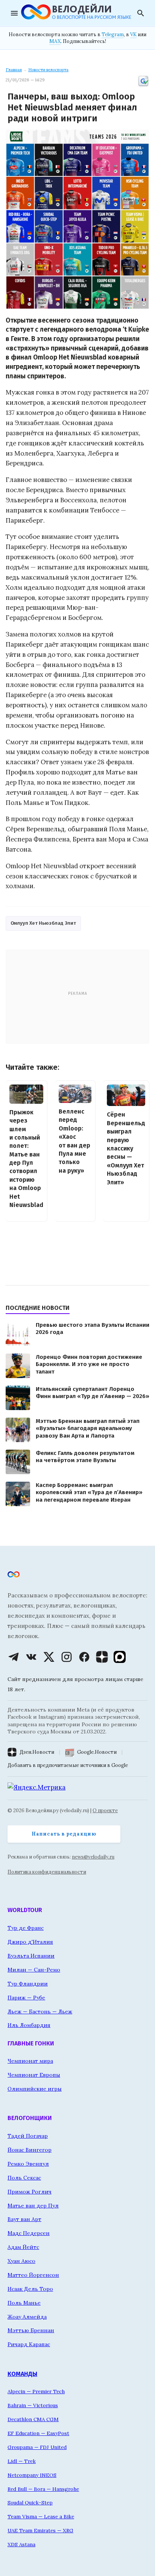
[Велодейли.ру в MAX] (120, 1657)
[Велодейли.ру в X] (49, 1657)
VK (133, 34)
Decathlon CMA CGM (33, 2419)
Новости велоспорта (48, 70)
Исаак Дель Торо (30, 2289)
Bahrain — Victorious (33, 2405)
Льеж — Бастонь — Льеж (40, 2012)
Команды (22, 2374)
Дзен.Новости (37, 1752)
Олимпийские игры (35, 2089)
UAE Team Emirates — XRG (40, 2530)
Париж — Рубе (26, 1998)
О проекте (105, 1810)
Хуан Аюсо (21, 2261)
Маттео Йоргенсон (33, 2275)
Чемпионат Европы (34, 2075)
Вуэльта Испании (31, 1956)
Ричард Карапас (29, 2344)
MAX (55, 41)
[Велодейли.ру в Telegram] (14, 1657)
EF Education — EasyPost (38, 2433)
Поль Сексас (24, 2178)
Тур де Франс (26, 1928)
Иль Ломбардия (29, 2025)
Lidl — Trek (22, 2461)
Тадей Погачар (28, 2136)
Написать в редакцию (64, 1834)
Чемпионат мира (30, 2061)
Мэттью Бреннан (31, 2330)
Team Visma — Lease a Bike (41, 2516)
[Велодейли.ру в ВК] (31, 1657)
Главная (14, 70)
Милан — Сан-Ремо (34, 1970)
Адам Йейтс (23, 2247)
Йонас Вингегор (30, 2150)
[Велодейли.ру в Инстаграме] (67, 1657)
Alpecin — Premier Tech (36, 2391)
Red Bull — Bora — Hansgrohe (43, 2489)
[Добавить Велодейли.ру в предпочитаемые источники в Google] (143, 86)
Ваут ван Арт (24, 2219)
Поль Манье (24, 2303)
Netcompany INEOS (32, 2475)
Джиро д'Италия (30, 1942)
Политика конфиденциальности (47, 1872)
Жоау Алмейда (27, 2317)
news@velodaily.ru (93, 1857)
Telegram (113, 34)
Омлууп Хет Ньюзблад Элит (43, 923)
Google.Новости (97, 1752)
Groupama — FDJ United (37, 2447)
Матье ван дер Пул (33, 2206)
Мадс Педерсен (29, 2233)
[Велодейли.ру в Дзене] (102, 1657)
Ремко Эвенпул (28, 2164)
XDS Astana (21, 2544)
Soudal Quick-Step (30, 2503)
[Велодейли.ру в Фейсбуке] (84, 1657)
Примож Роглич (30, 2192)
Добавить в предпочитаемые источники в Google (68, 1765)
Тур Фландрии (28, 1984)
